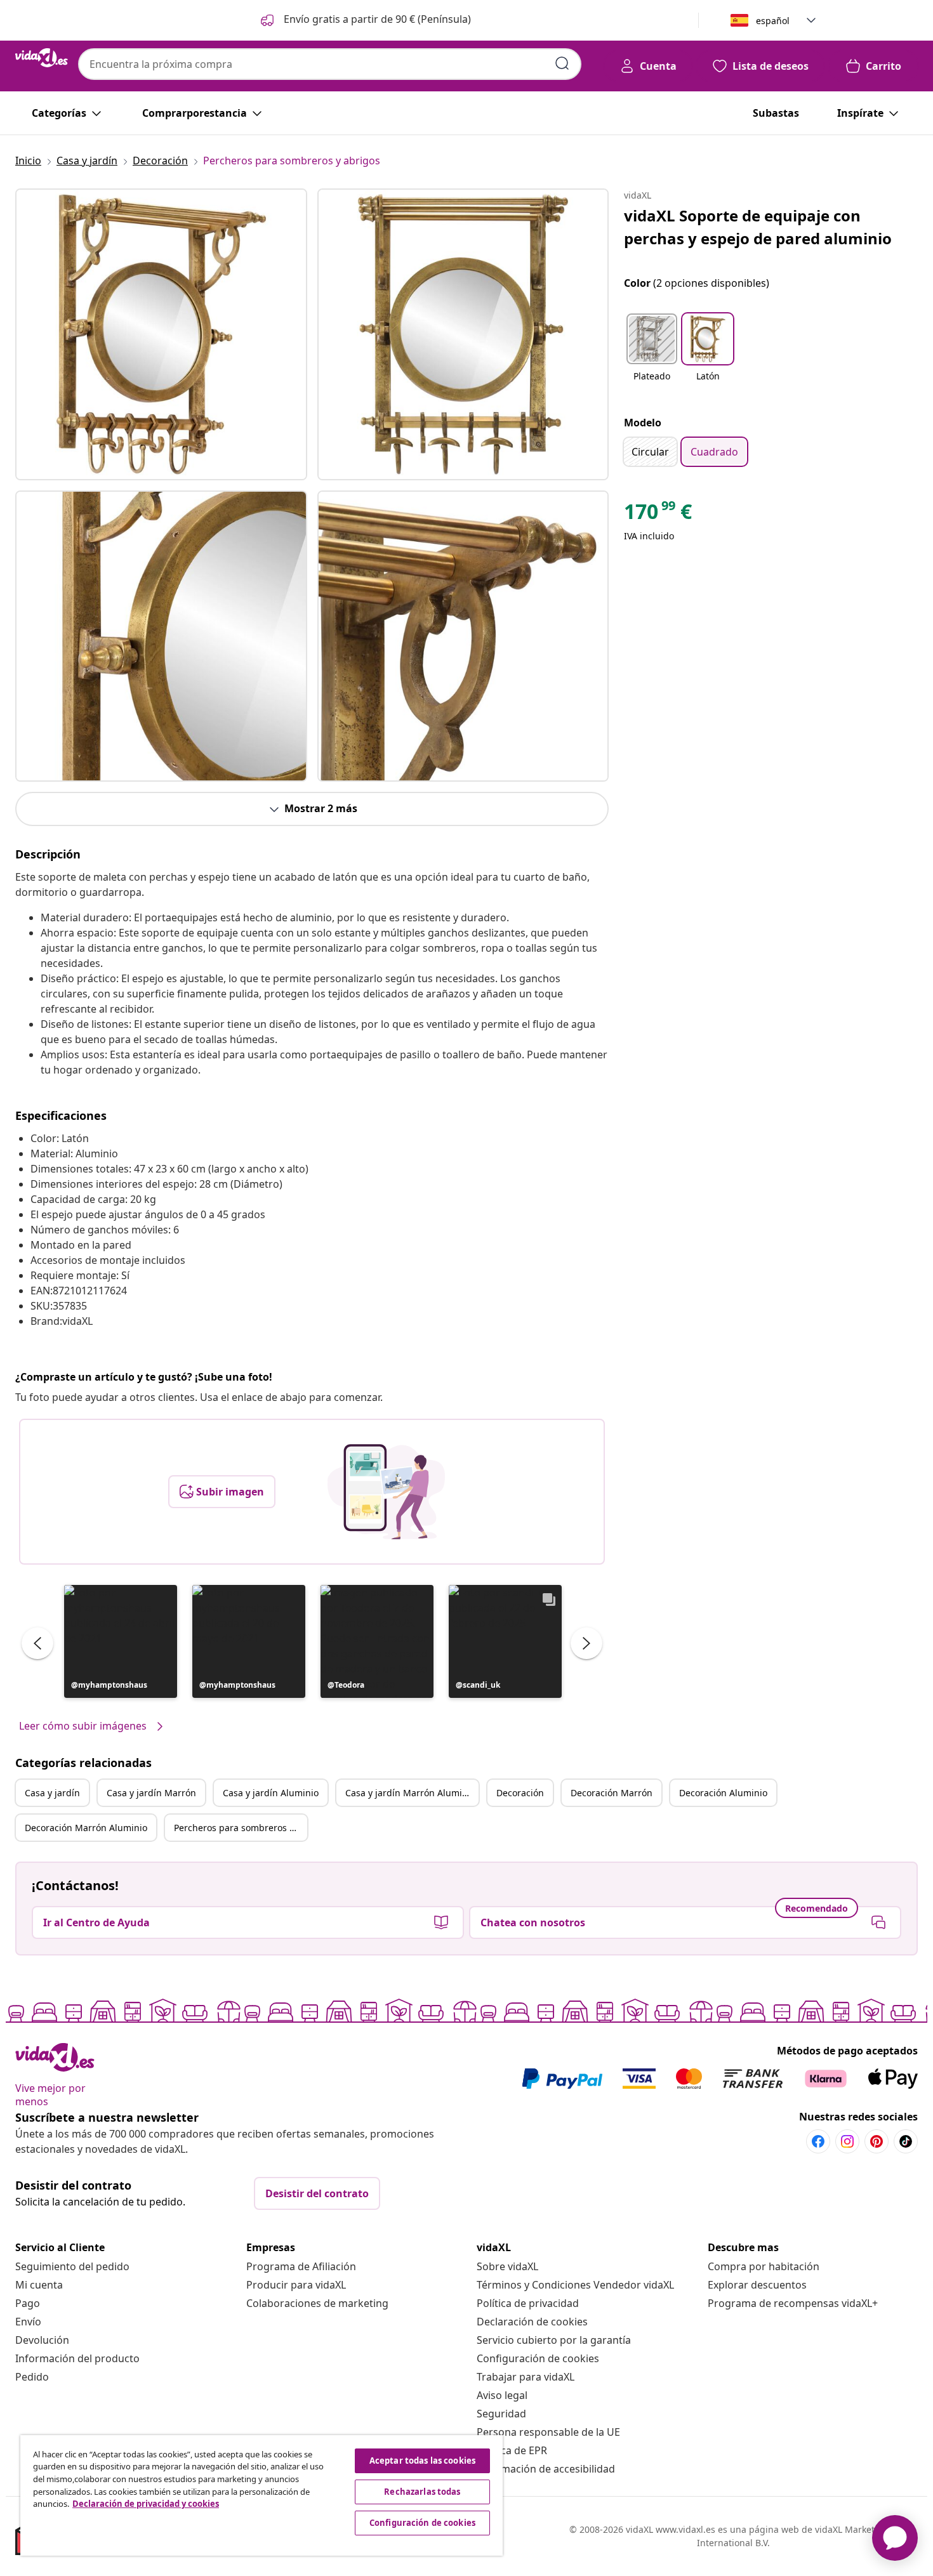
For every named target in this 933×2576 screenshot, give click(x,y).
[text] (658, 515)
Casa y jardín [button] (52, 1793)
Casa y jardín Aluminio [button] (271, 1793)
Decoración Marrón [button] (612, 1793)
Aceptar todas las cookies (422, 2461)
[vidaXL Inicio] (42, 58)
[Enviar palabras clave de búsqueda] (562, 63)
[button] (365, 20)
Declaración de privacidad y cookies (146, 2504)
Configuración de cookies (538, 2358)
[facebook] (818, 2141)
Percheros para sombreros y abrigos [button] (241, 1828)
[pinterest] (877, 2141)
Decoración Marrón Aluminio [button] (86, 1828)
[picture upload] (386, 1492)
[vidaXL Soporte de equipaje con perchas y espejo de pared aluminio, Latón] (161, 334)
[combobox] (330, 64)
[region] (261, 2495)
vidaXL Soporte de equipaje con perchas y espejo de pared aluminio (758, 227)
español (773, 21)
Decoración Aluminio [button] (723, 1793)
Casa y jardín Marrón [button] (151, 1793)
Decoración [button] (520, 1793)
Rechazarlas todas (422, 2492)
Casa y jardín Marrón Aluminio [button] (410, 1793)
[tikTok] (906, 2141)
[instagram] (847, 2141)
